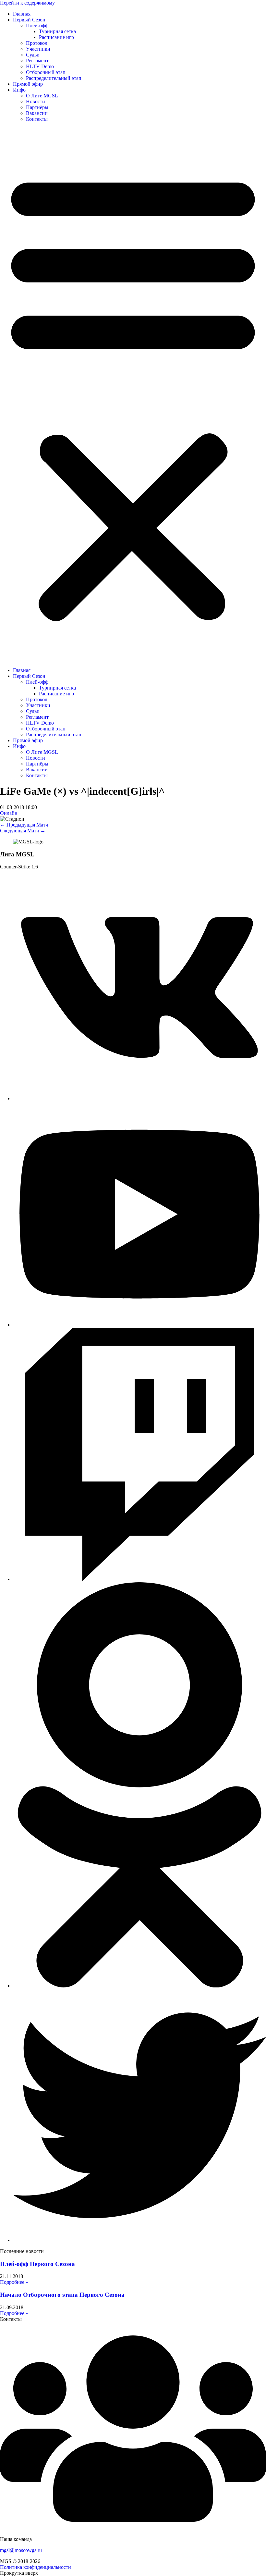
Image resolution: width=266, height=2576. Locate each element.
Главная (22, 14)
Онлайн (9, 813)
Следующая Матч (23, 831)
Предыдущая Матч (24, 825)
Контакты (37, 119)
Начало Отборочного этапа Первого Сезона (62, 2295)
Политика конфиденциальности (36, 2567)
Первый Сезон (29, 20)
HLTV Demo (40, 66)
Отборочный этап (46, 72)
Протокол (37, 43)
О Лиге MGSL (42, 96)
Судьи (33, 55)
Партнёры (37, 107)
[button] (133, 395)
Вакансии (37, 113)
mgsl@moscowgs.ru (21, 2550)
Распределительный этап (54, 78)
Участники (38, 49)
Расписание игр (56, 37)
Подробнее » (14, 2282)
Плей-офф (37, 25)
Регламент (37, 61)
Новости (36, 101)
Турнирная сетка (57, 31)
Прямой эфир (28, 84)
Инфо (19, 90)
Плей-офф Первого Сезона (37, 2264)
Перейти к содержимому (27, 3)
